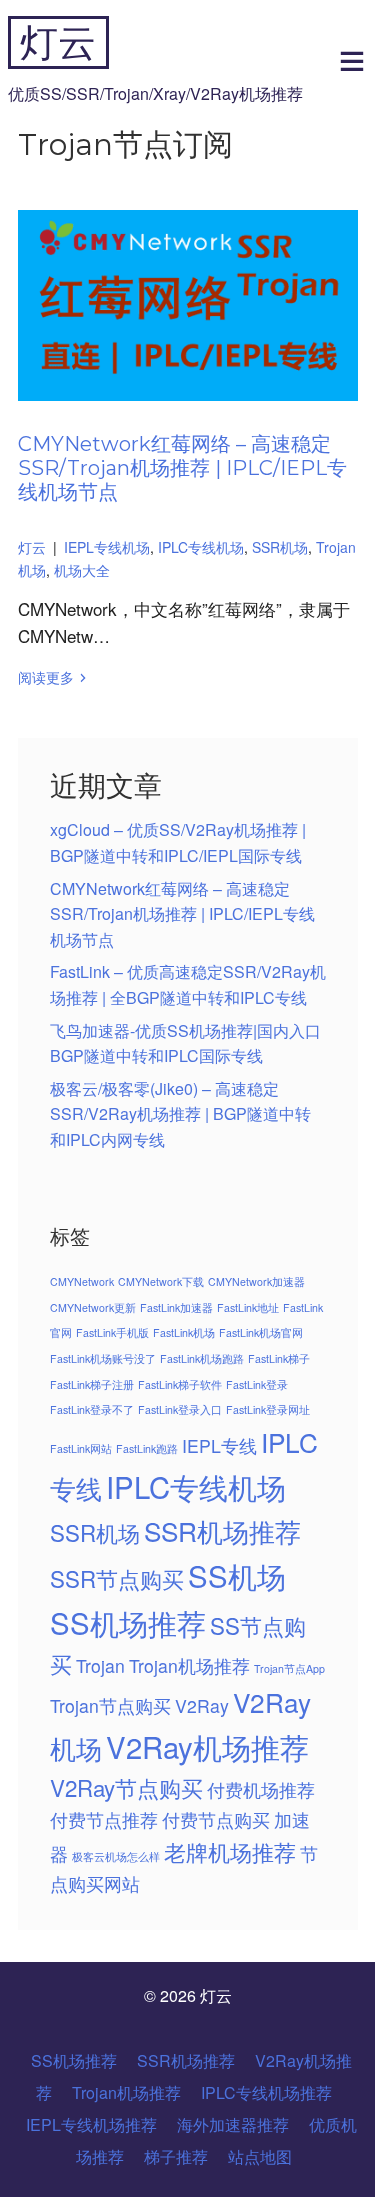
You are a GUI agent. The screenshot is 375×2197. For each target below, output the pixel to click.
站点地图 (260, 2156)
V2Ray (202, 1705)
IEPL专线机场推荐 (91, 2124)
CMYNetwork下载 (161, 1281)
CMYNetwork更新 (93, 1307)
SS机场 (237, 1575)
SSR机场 (280, 547)
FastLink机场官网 (261, 1332)
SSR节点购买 (117, 1578)
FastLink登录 (257, 1384)
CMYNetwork (82, 1281)
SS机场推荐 (128, 1622)
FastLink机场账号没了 (103, 1358)
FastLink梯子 (279, 1358)
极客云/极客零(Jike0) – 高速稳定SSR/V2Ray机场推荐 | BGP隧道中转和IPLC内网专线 (180, 1114)
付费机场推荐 (261, 1789)
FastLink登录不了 (92, 1409)
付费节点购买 (216, 1819)
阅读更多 (46, 677)
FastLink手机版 (112, 1332)
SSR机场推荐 (222, 1530)
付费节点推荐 (104, 1819)
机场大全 (82, 570)
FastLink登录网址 (268, 1409)
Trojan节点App (289, 1668)
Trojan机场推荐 (189, 1665)
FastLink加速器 (176, 1307)
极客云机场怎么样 (116, 1856)
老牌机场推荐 (230, 1851)
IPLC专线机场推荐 (266, 2092)
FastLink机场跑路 (202, 1358)
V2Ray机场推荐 (207, 1746)
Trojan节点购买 (110, 1705)
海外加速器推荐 (233, 2124)
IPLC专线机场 (201, 547)
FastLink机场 (184, 1332)
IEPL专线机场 (107, 547)
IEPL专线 (219, 1445)
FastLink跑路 (147, 1448)
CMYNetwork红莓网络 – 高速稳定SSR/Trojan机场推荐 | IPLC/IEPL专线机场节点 (182, 468)
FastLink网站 (81, 1448)
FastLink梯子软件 (180, 1384)
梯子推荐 (176, 2156)
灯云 (58, 42)
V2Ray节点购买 (126, 1787)
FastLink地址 (248, 1307)
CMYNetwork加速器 (256, 1281)
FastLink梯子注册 (92, 1384)
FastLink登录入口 (180, 1409)
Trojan (100, 1665)
